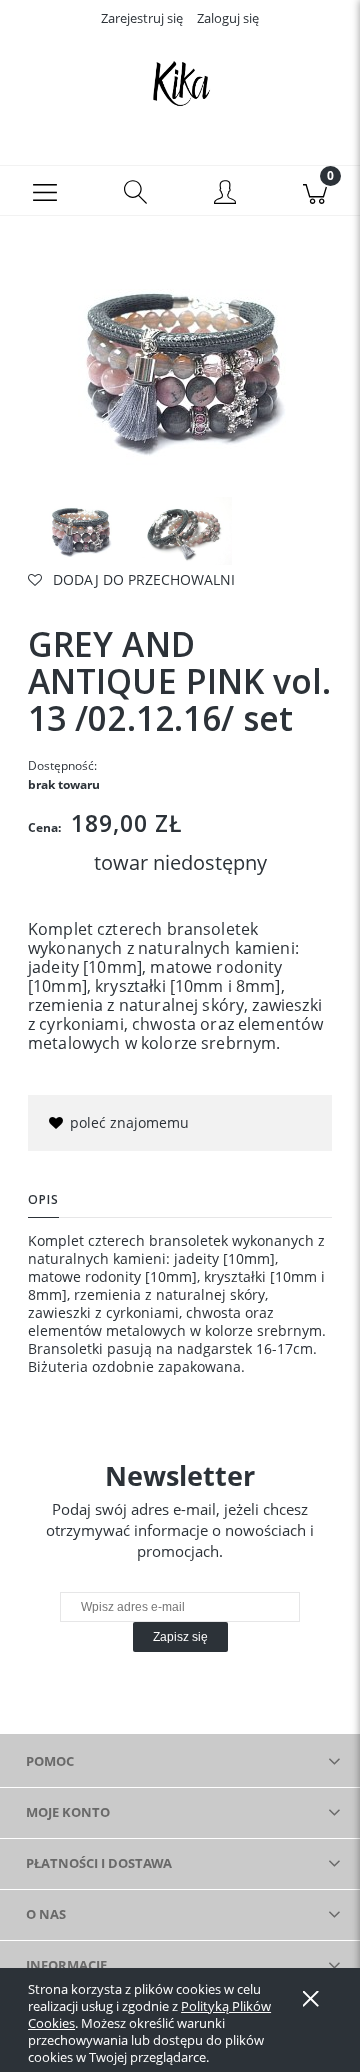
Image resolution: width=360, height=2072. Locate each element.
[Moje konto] (225, 194)
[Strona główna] (180, 83)
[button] (45, 191)
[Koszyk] (315, 191)
